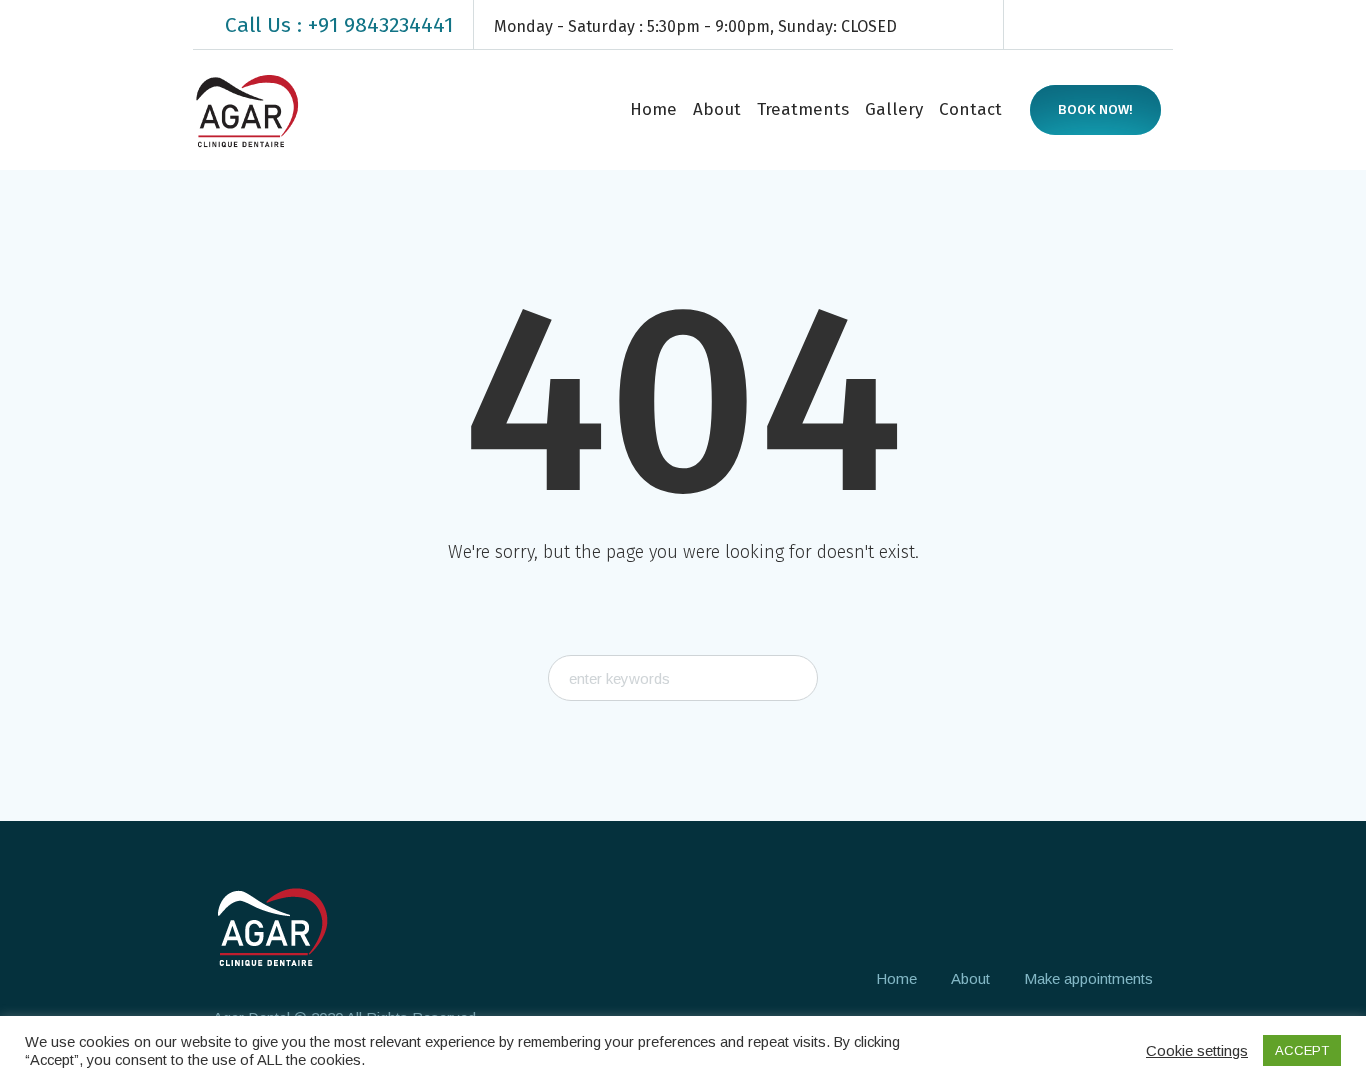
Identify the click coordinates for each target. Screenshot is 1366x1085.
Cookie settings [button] (1197, 1050)
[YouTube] (1159, 25)
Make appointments (1088, 978)
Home (896, 978)
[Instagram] (1099, 25)
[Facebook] (1039, 25)
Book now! (1095, 110)
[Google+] (1069, 25)
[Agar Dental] (271, 926)
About (970, 978)
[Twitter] (1129, 25)
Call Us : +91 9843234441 (339, 25)
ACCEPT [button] (1302, 1050)
